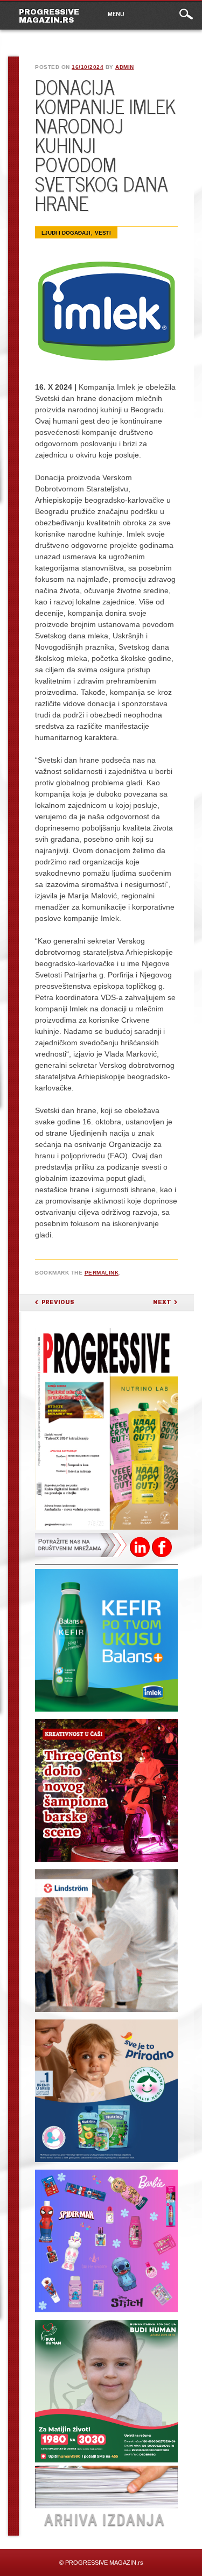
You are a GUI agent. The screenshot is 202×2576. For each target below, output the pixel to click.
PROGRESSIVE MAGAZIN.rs (49, 16)
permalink (102, 1273)
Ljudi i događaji (66, 233)
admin (125, 67)
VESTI (103, 233)
